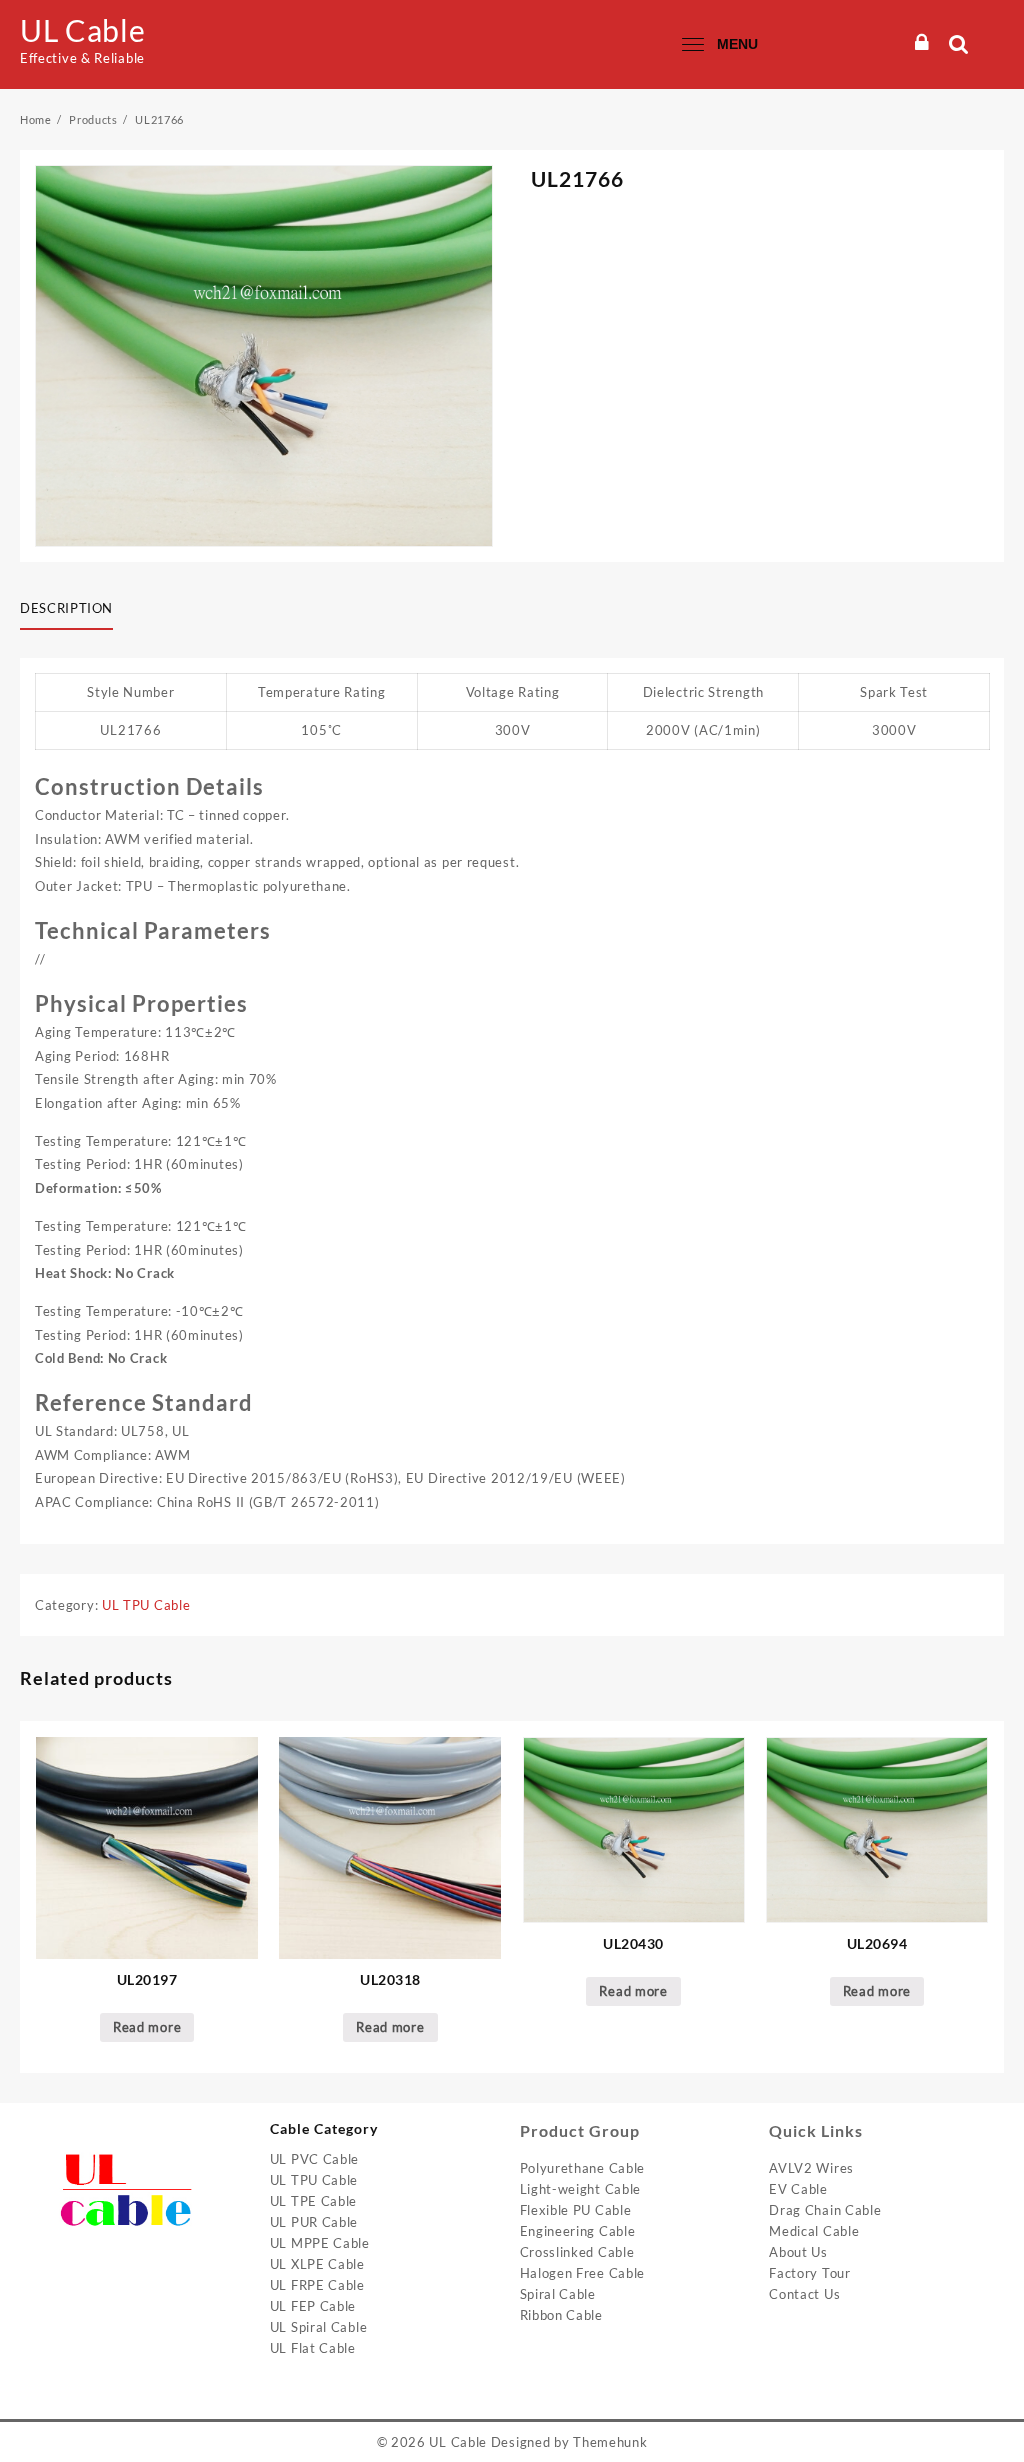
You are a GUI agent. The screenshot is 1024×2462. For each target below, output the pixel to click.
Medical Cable (814, 2231)
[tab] (74, 610)
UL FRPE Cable (317, 2285)
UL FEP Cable (313, 2306)
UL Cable (83, 30)
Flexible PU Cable (576, 2210)
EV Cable (798, 2189)
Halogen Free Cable (583, 2273)
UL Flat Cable (313, 2348)
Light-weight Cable (581, 2189)
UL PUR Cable (314, 2222)
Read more (147, 2027)
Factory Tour (809, 2273)
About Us (798, 2252)
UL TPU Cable (146, 1605)
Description (66, 608)
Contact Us (804, 2294)
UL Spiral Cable (319, 2327)
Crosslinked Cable (577, 2252)
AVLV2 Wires (811, 2168)
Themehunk (610, 2442)
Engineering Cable (578, 2231)
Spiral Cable (558, 2294)
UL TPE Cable (313, 2201)
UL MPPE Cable (320, 2243)
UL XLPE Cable (317, 2264)
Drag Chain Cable (825, 2210)
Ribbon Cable (561, 2315)
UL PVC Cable (314, 2159)
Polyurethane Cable (583, 2168)
